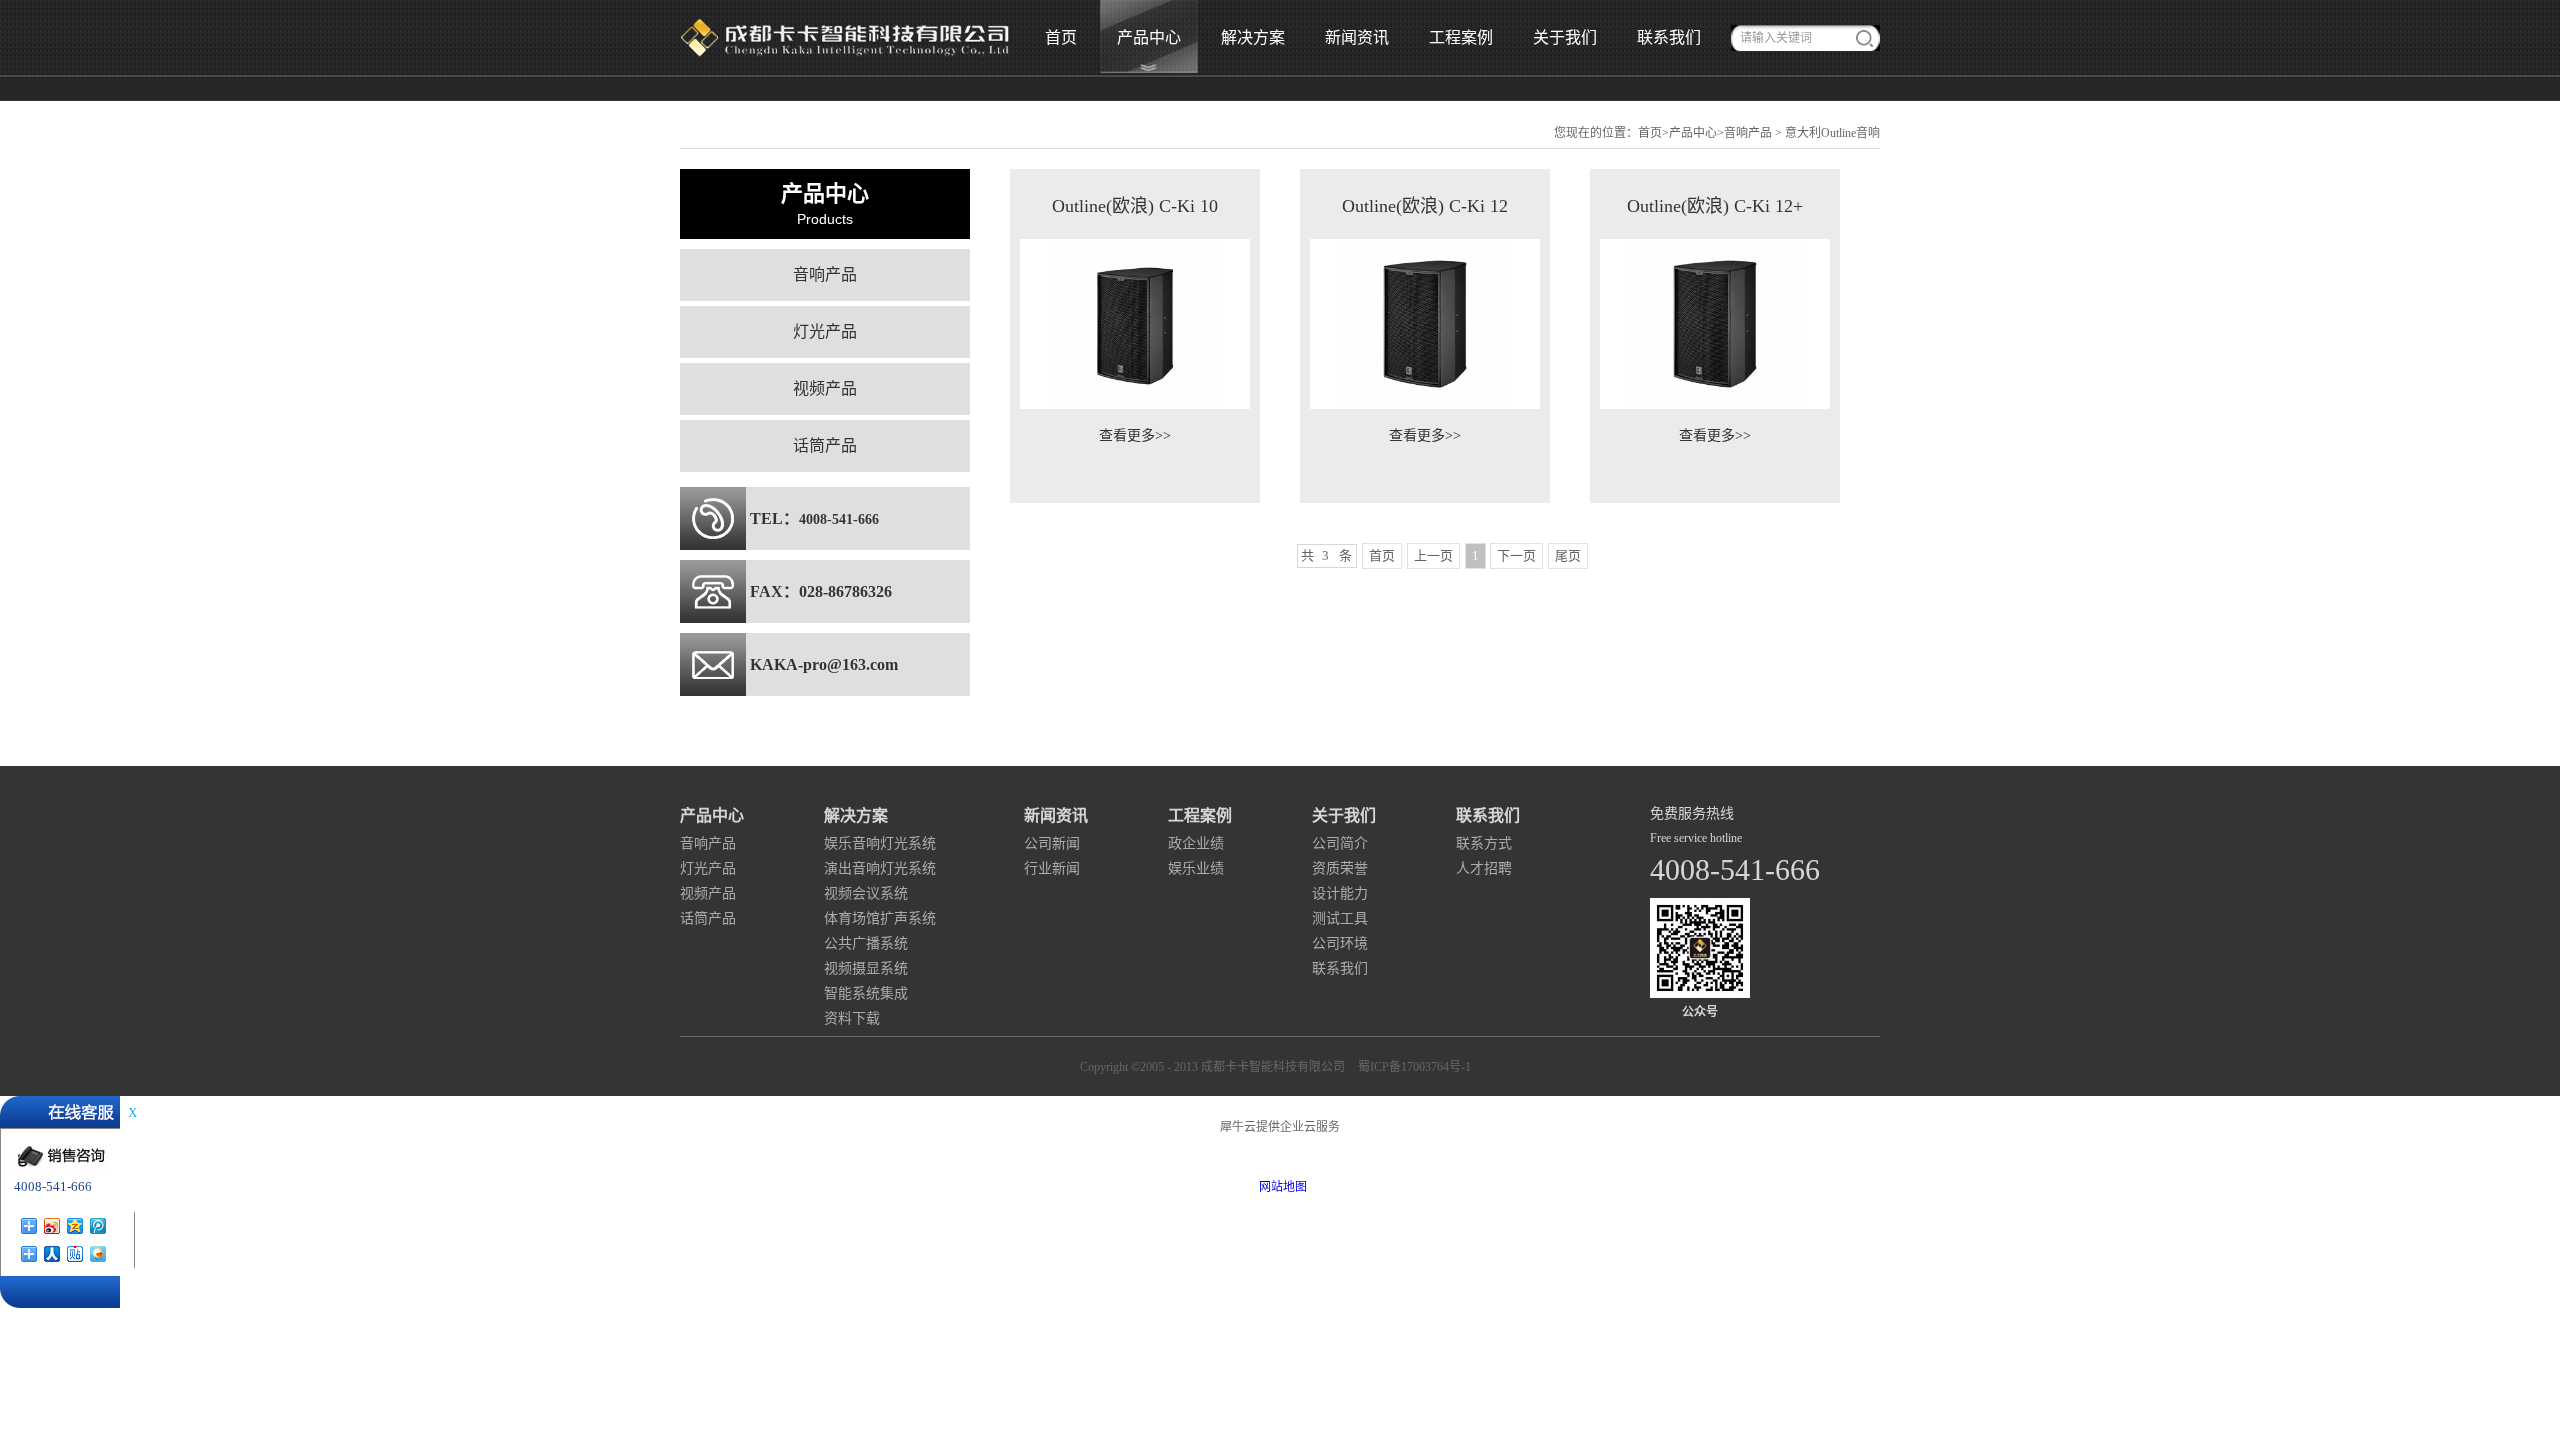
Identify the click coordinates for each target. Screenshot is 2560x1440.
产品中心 (1693, 133)
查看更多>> (1135, 435)
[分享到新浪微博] (52, 1226)
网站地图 (1280, 1187)
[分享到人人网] (52, 1254)
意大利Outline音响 (1832, 133)
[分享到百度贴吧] (75, 1254)
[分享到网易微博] (29, 1254)
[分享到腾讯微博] (98, 1226)
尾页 (1568, 555)
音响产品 (1748, 133)
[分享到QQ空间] (75, 1226)
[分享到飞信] (98, 1254)
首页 (1061, 37)
